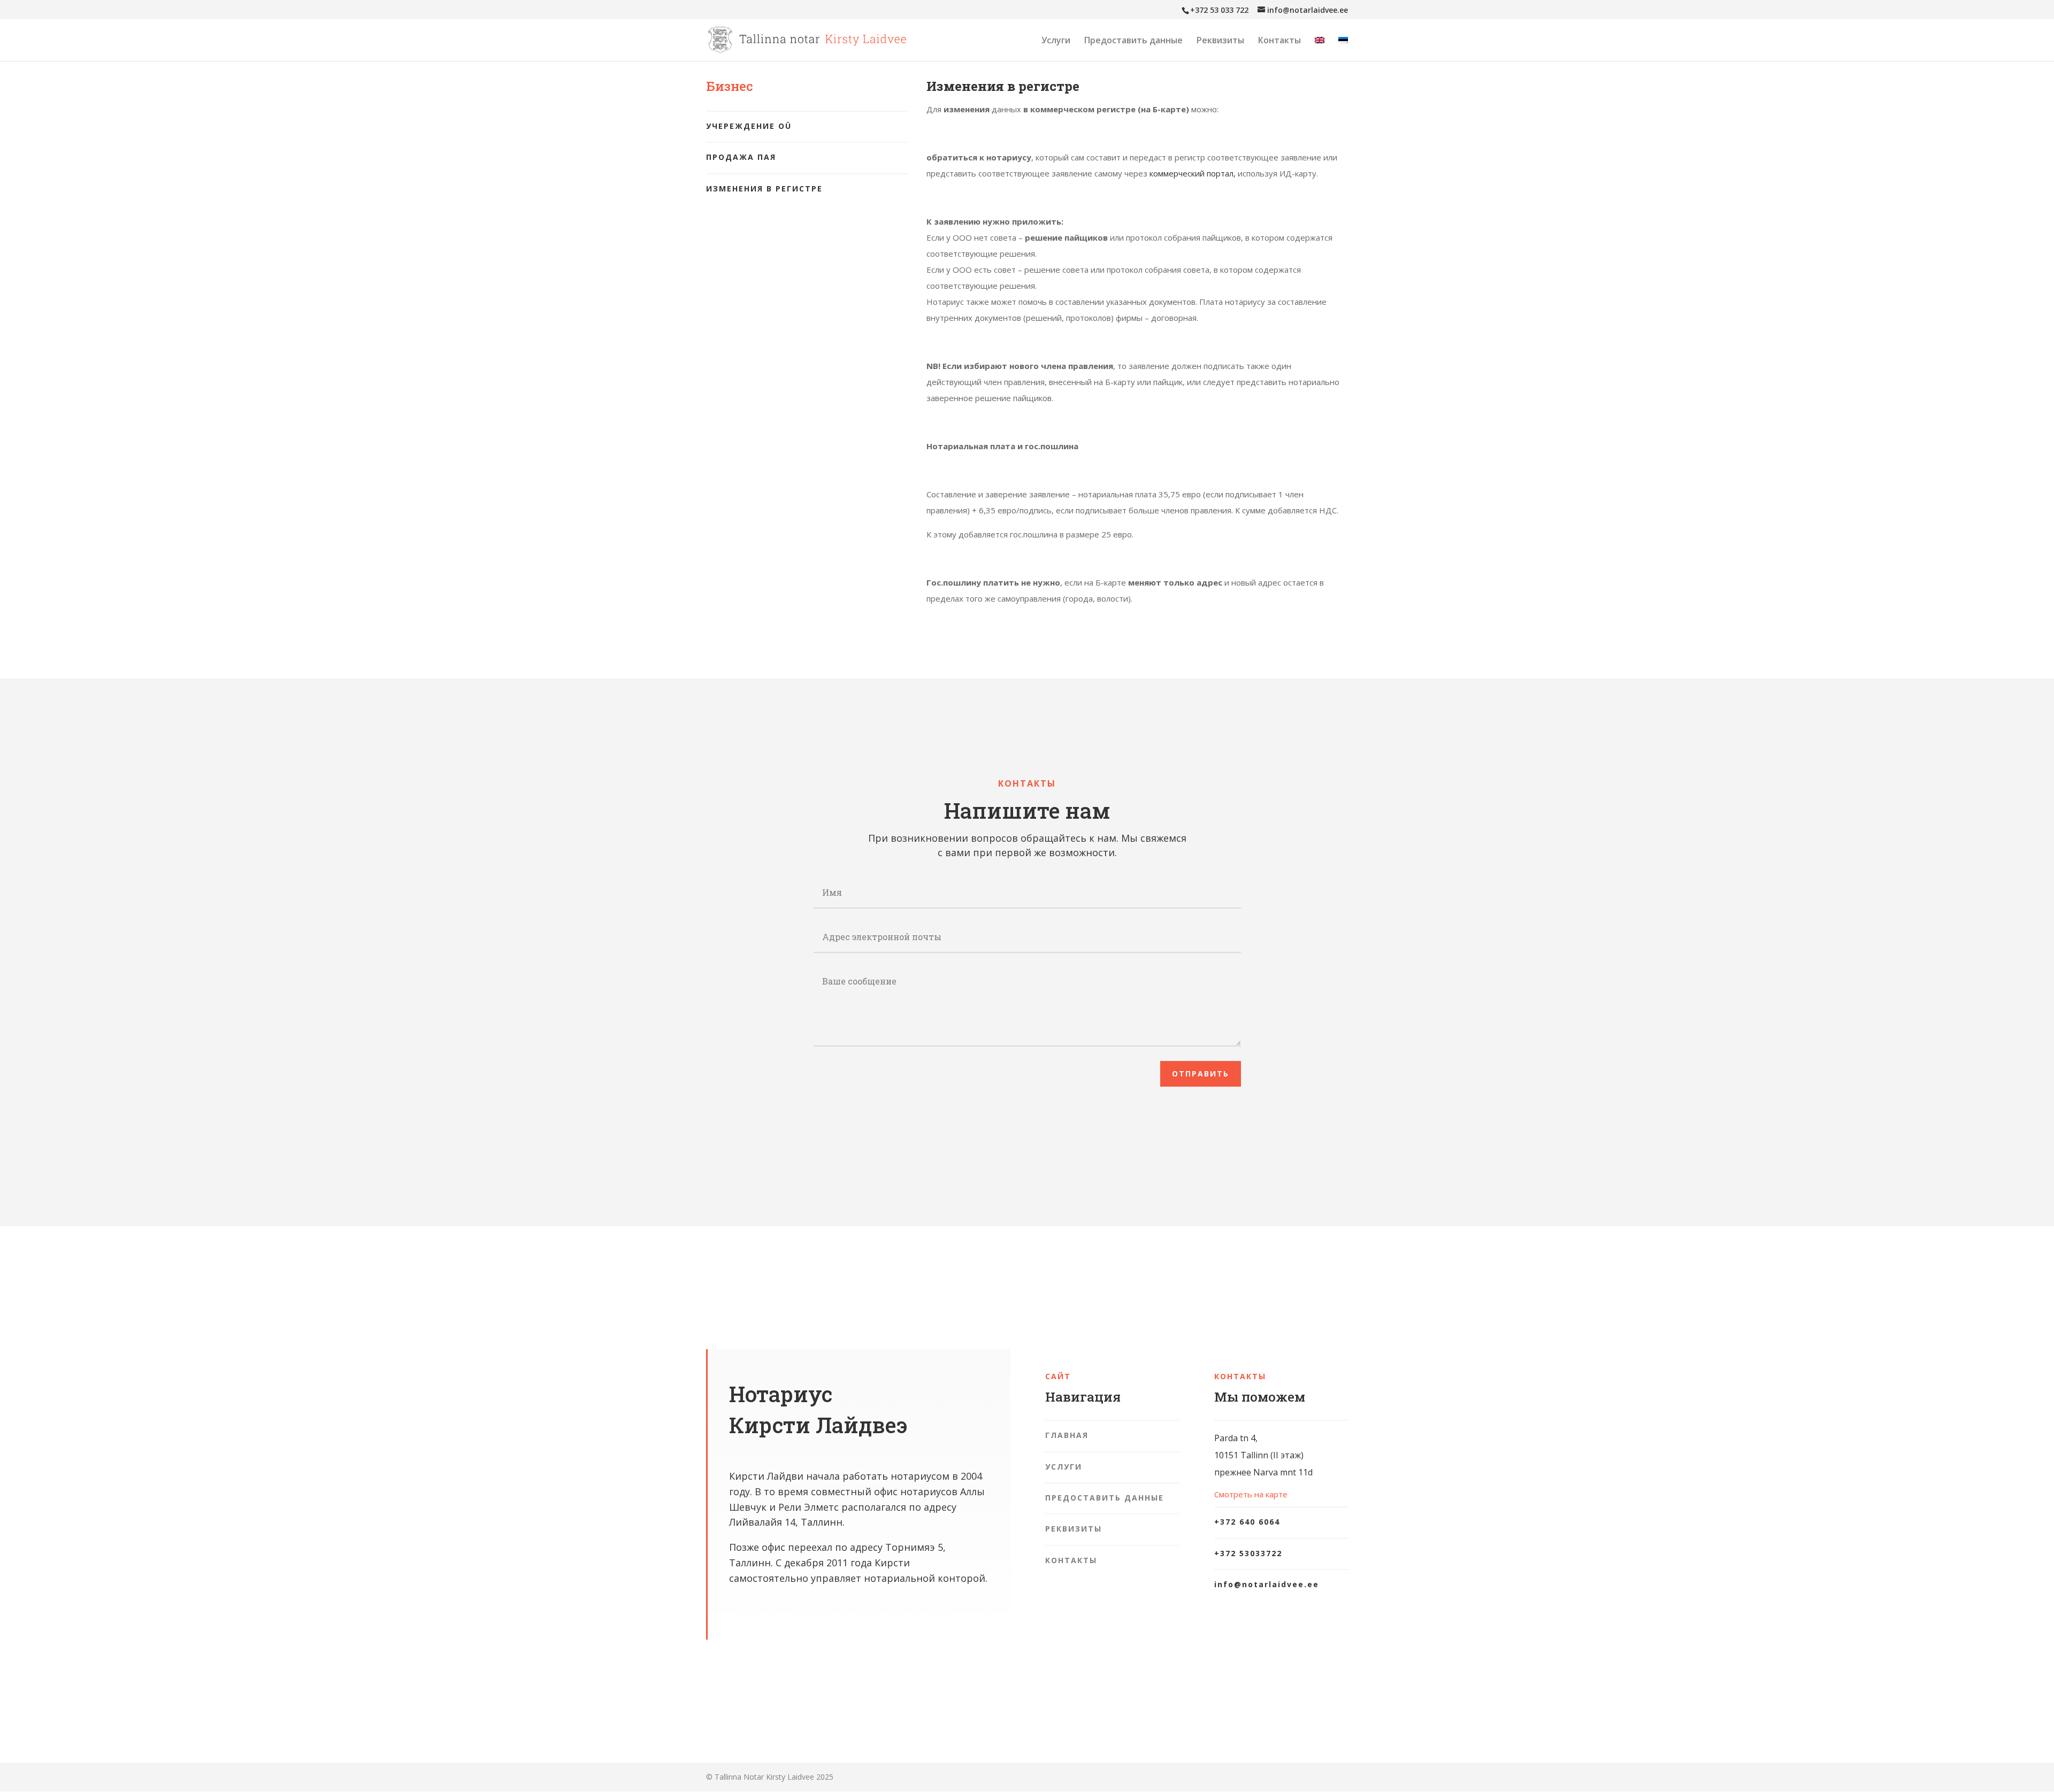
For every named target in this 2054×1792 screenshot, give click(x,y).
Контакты (1279, 41)
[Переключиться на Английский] (1320, 49)
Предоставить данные (1133, 41)
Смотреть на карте (1251, 1494)
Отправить (1201, 1074)
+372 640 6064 (1247, 1522)
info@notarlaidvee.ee (1267, 1584)
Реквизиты (1220, 41)
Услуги (1056, 41)
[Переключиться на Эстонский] (1343, 49)
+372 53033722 (1248, 1553)
